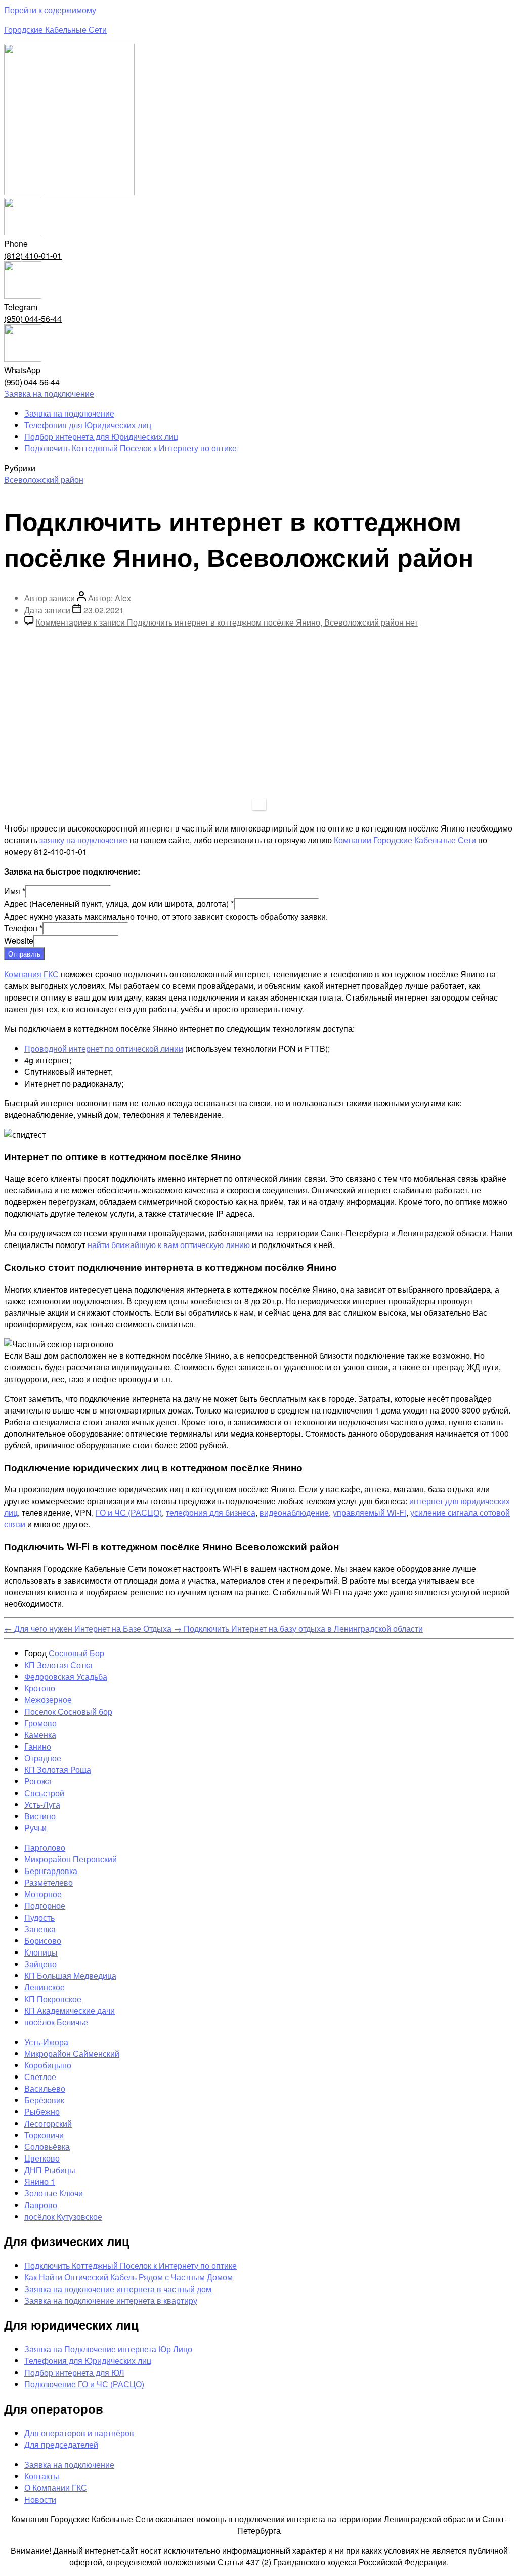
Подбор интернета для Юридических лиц (101, 437)
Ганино (38, 1746)
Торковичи (44, 2135)
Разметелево (49, 1882)
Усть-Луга (42, 1804)
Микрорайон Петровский (71, 1859)
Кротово (40, 1688)
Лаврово (41, 2205)
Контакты (42, 2476)
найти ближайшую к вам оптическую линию (169, 1245)
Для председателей (61, 2445)
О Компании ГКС (56, 2488)
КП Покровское (53, 1999)
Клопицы (41, 1952)
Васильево (45, 2088)
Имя (15, 891)
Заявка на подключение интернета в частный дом (118, 2289)
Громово (40, 1723)
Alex (123, 598)
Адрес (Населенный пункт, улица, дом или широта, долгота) (119, 904)
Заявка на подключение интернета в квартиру (111, 2300)
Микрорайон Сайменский (72, 2053)
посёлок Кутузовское (63, 2216)
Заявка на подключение (69, 413)
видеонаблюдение (294, 1512)
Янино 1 (40, 2182)
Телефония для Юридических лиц (88, 425)
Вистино (40, 1816)
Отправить (24, 954)
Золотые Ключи (54, 2193)
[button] (49, 393)
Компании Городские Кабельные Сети (405, 840)
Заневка (40, 1929)
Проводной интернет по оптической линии (104, 1048)
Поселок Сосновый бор (68, 1711)
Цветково (42, 2158)
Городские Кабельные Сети (55, 30)
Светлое (40, 2077)
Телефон (23, 928)
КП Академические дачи (70, 2010)
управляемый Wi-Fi (370, 1512)
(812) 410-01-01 (33, 255)
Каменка (40, 1735)
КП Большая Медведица (70, 1976)
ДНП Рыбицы (50, 2170)
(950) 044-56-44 (33, 319)
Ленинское (45, 1987)
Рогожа (38, 1781)
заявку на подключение (83, 840)
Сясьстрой (44, 1793)
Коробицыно (48, 2065)
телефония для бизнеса (211, 1512)
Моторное (43, 1894)
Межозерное (48, 1700)
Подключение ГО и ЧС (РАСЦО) (84, 2384)
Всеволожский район (44, 480)
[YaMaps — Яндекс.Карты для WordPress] (259, 804)
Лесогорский (48, 2123)
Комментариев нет (227, 622)
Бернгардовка (51, 1871)
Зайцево (40, 1964)
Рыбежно (42, 2112)
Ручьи (35, 1828)
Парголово (45, 1847)
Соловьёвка (47, 2147)
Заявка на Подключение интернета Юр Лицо (108, 2349)
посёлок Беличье (56, 2022)
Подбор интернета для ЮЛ (74, 2372)
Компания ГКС (31, 974)
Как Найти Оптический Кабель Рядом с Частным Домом (128, 2277)
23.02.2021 (104, 610)
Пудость (39, 1917)
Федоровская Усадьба (66, 1676)
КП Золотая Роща (58, 1770)
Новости (40, 2499)
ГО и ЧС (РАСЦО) (129, 1512)
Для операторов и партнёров (79, 2433)
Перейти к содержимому (50, 10)
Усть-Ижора (46, 2042)
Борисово (43, 1941)
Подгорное (45, 1906)
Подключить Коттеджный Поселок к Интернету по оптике (131, 448)
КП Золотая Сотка (58, 1665)
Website (19, 941)
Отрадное (43, 1758)
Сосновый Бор (76, 1653)
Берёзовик (44, 2100)
